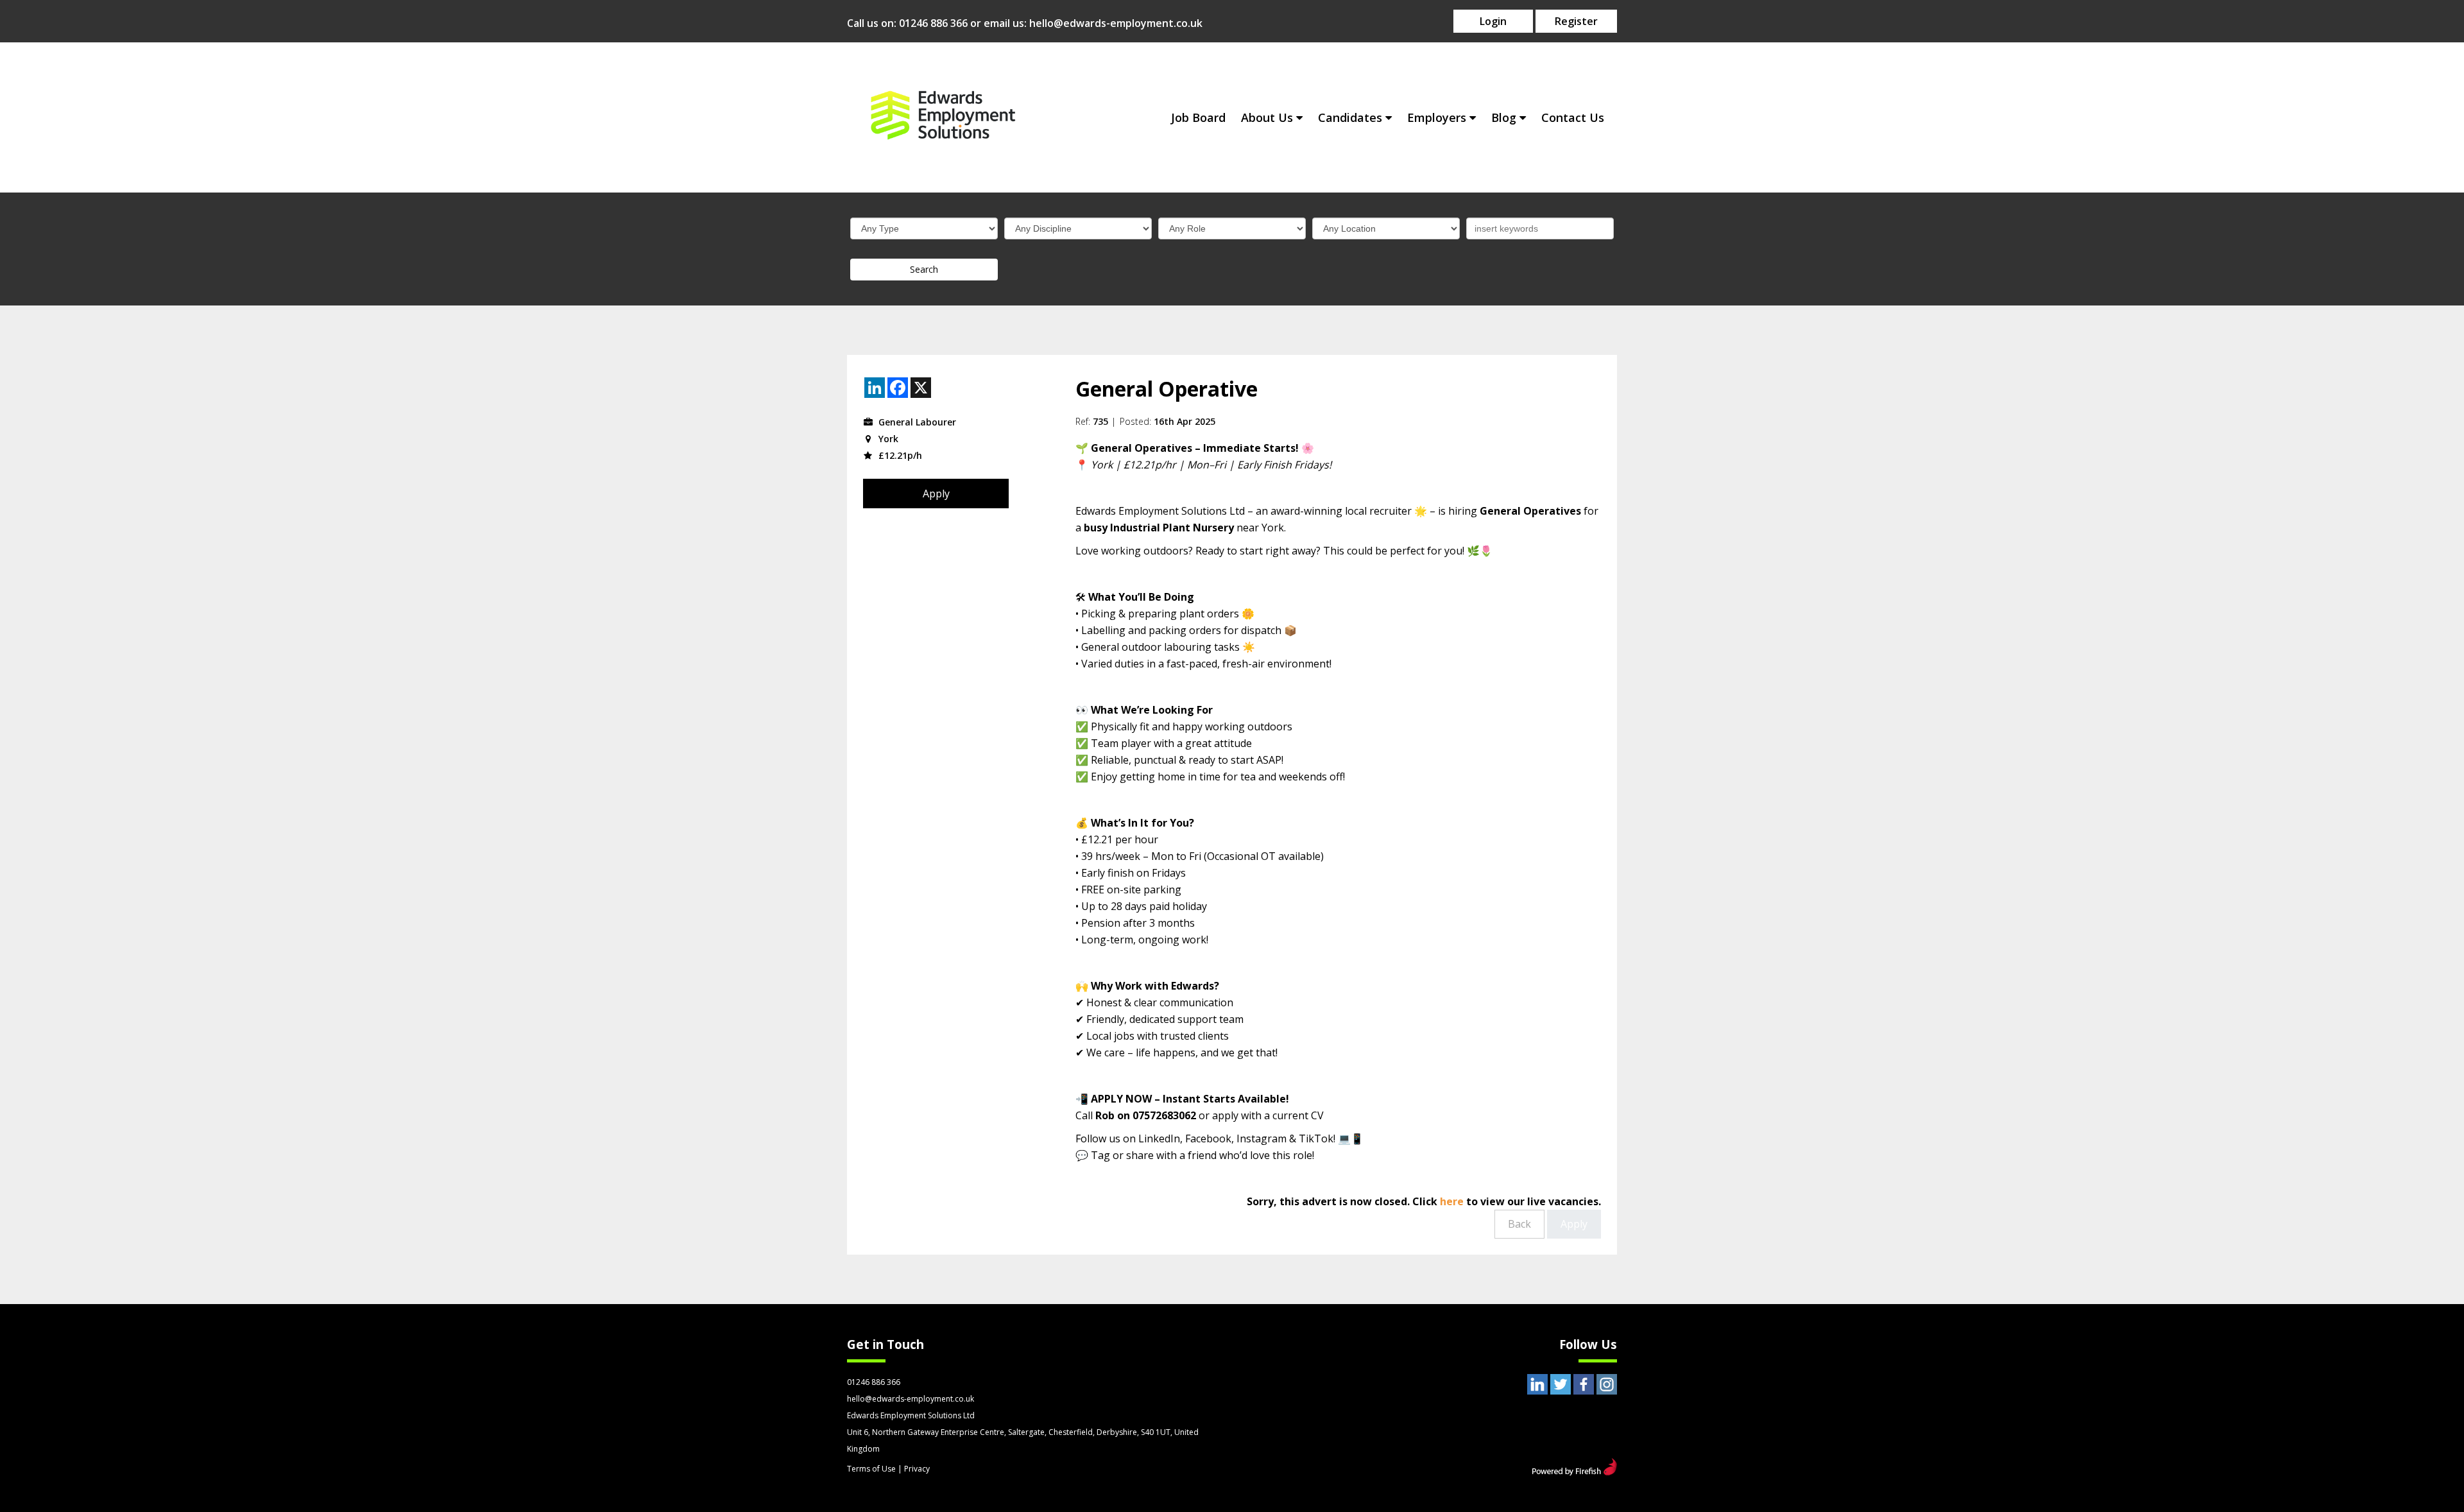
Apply (936, 494)
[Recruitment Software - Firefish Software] (1574, 1472)
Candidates (1350, 117)
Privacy (917, 1469)
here (1452, 1201)
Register (1576, 21)
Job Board (1198, 117)
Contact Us (1573, 117)
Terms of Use (871, 1469)
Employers (1437, 117)
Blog (1504, 117)
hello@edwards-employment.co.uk (1116, 23)
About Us (1267, 117)
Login (1493, 21)
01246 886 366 (933, 23)
